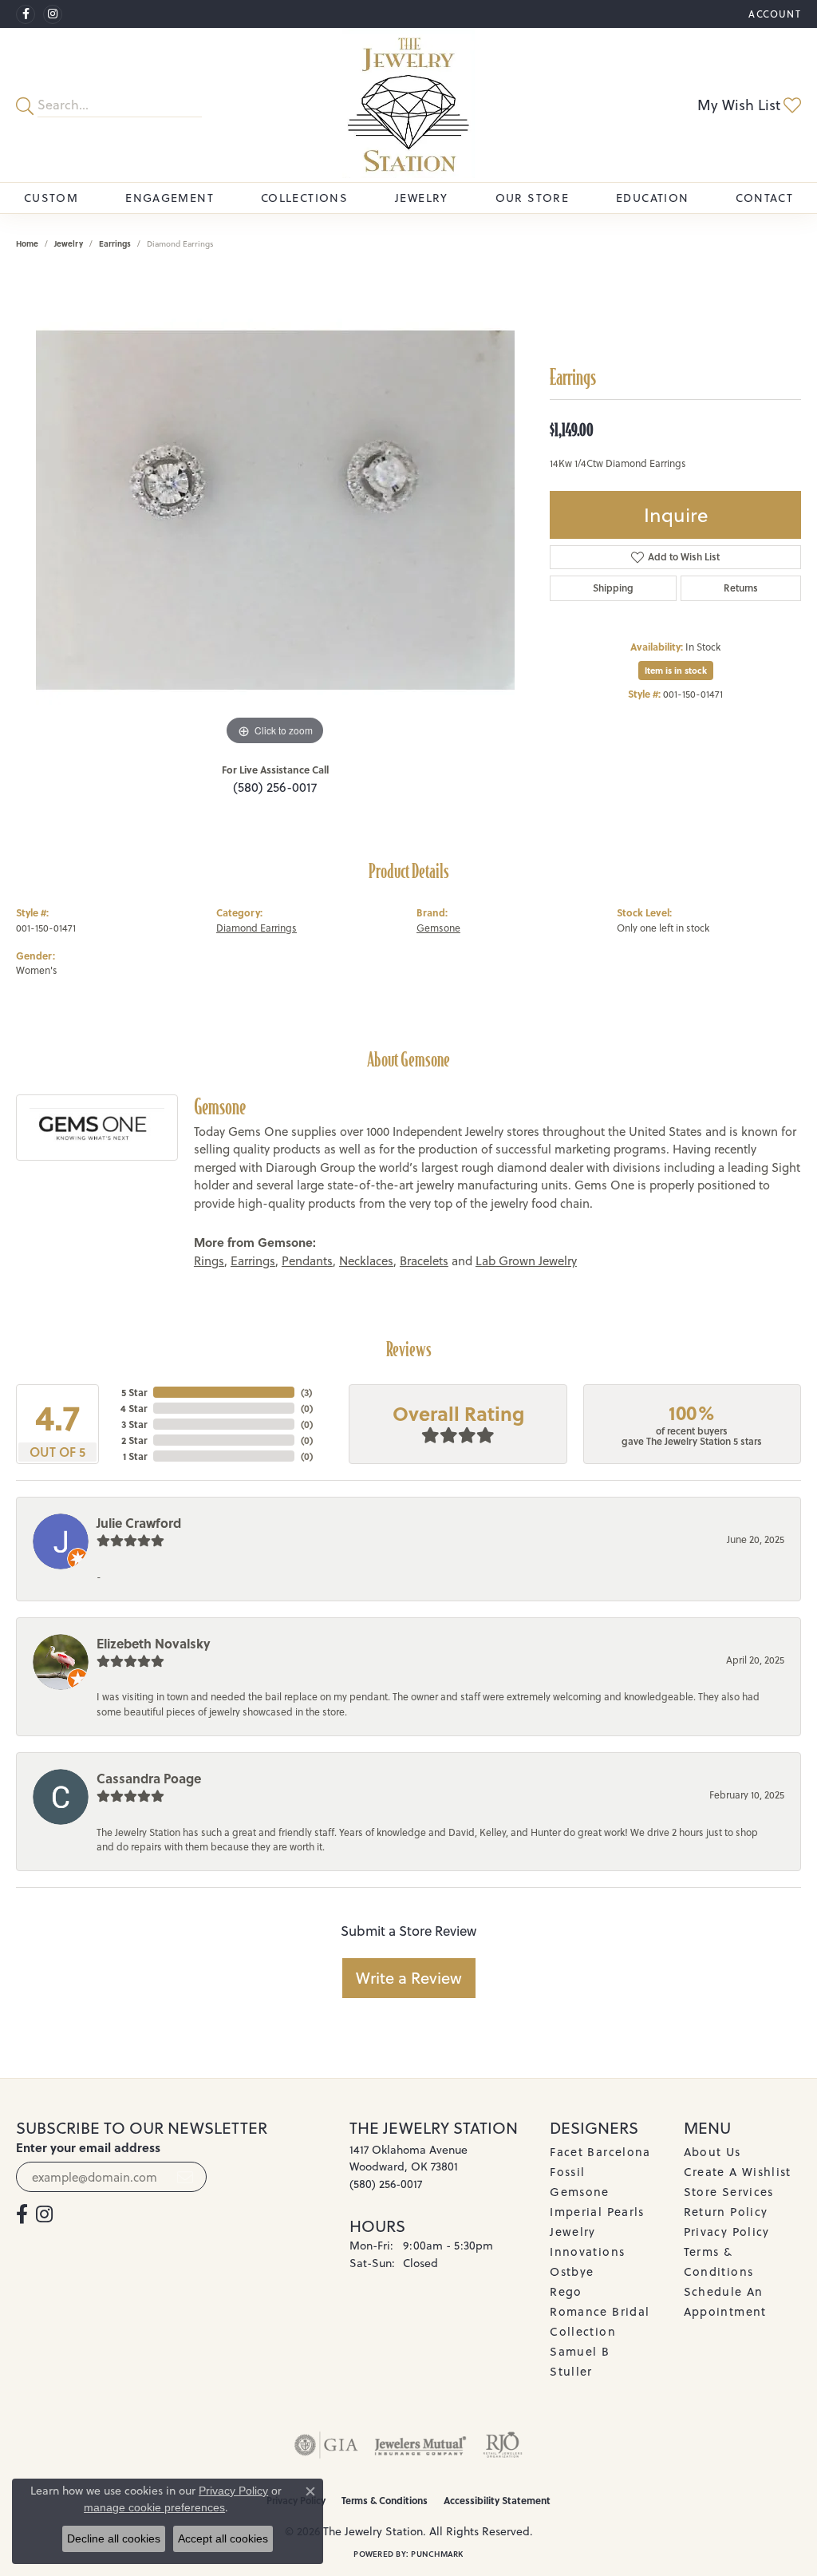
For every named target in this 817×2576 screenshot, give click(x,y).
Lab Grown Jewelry (526, 1261)
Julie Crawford (139, 1523)
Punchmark (437, 2554)
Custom (51, 198)
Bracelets (424, 1261)
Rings (209, 1261)
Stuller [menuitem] (571, 2371)
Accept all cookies (223, 2538)
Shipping (613, 588)
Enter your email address (88, 2147)
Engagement (170, 198)
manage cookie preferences (154, 2507)
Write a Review (409, 1978)
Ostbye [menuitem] (572, 2271)
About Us (712, 2152)
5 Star (134, 1392)
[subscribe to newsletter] (185, 2177)
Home (27, 243)
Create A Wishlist (738, 2172)
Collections (304, 198)
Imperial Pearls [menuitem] (597, 2212)
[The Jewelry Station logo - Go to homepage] (408, 105)
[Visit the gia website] (326, 2445)
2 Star (134, 1440)
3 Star (134, 1424)
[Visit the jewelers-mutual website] (420, 2445)
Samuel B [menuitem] (580, 2351)
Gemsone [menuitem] (580, 2192)
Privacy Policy (727, 2232)
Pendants (307, 1261)
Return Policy (726, 2212)
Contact (764, 198)
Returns (741, 588)
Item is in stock (676, 671)
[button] (773, 14)
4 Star (134, 1408)
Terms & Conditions (385, 2500)
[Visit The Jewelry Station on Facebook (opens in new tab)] (26, 14)
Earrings (115, 243)
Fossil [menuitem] (567, 2172)
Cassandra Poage (149, 1778)
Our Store (532, 198)
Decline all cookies (114, 2538)
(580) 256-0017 (275, 787)
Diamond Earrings (257, 928)
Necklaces (366, 1261)
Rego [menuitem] (566, 2291)
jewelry (69, 243)
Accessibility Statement (497, 2500)
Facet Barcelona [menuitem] (600, 2152)
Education (652, 198)
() (306, 1392)
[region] (275, 510)
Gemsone (438, 928)
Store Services (729, 2192)
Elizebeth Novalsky (154, 1643)
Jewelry (422, 198)
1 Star (135, 1456)
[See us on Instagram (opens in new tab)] (53, 14)
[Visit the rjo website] (503, 2445)
